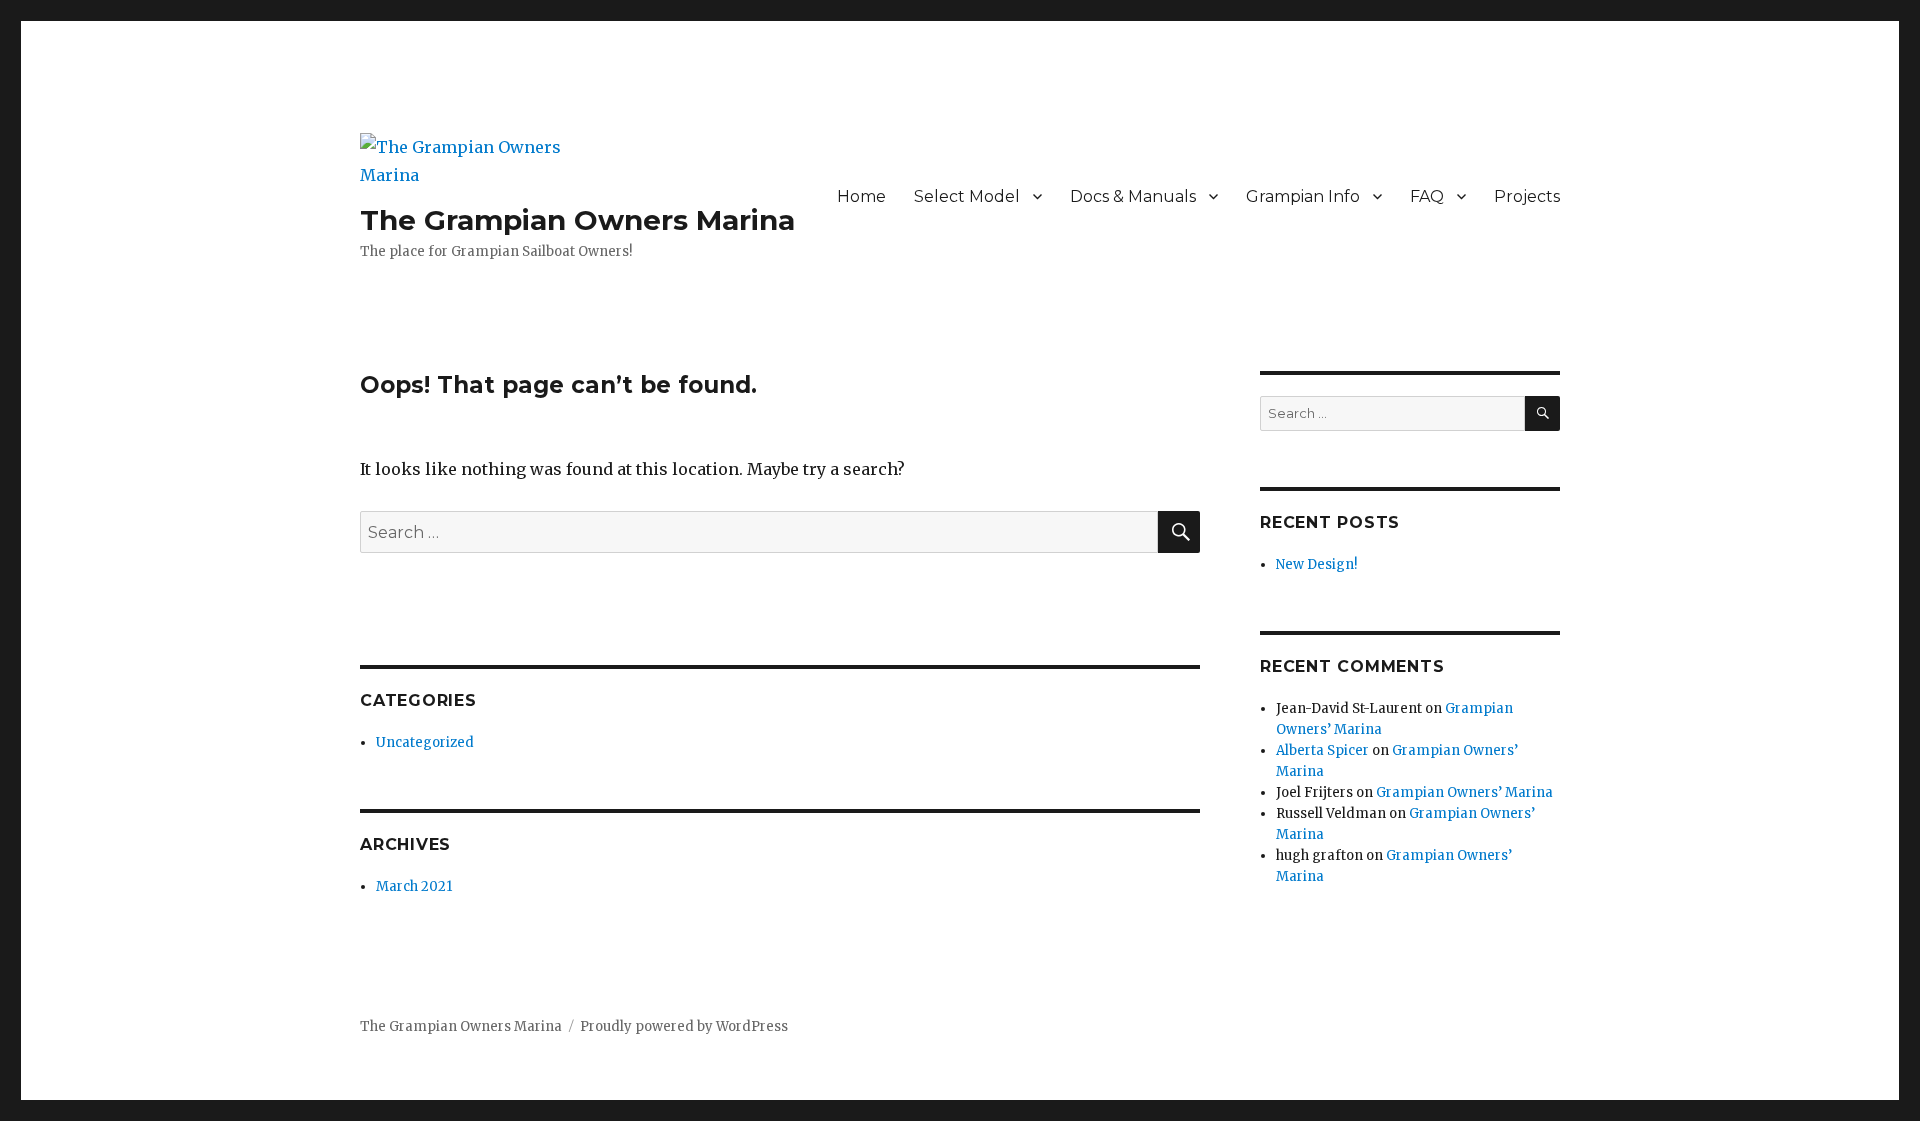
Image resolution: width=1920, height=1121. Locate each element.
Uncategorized (425, 742)
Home (861, 196)
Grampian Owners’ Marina (1464, 792)
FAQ (1427, 196)
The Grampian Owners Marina (577, 220)
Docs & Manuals (1133, 196)
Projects (1527, 196)
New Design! (1316, 564)
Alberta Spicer (1322, 750)
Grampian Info (1303, 196)
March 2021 (414, 886)
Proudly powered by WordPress (684, 1026)
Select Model (967, 196)
